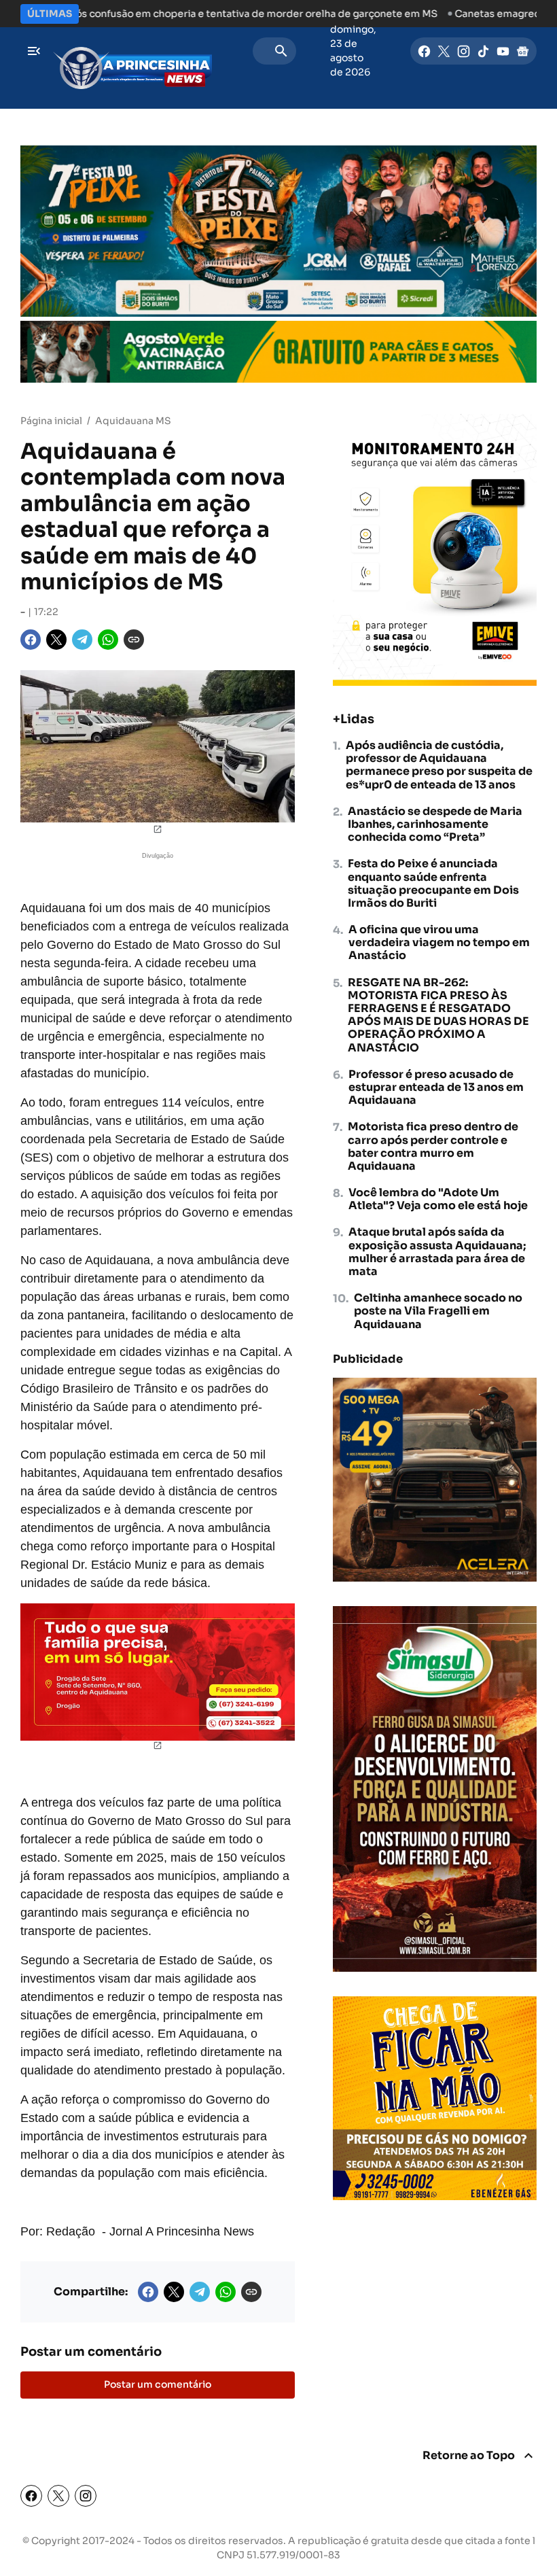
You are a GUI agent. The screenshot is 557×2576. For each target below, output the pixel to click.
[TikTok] (483, 51)
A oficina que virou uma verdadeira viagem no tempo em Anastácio (439, 943)
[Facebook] (424, 51)
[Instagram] (464, 51)
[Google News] (523, 51)
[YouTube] (503, 51)
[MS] (132, 51)
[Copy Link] (134, 640)
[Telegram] (82, 640)
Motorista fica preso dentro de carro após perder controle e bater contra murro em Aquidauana (433, 1146)
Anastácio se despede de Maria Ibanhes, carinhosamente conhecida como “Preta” (435, 824)
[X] (444, 51)
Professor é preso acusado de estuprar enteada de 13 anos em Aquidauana (436, 1087)
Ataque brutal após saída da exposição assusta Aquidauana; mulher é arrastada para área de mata (437, 1252)
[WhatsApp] (108, 640)
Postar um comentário (158, 2384)
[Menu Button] (34, 51)
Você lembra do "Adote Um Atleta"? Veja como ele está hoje (438, 1199)
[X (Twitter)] (58, 2496)
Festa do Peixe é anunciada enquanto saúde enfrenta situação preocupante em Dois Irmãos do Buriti (433, 883)
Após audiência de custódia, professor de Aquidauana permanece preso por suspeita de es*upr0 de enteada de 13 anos (439, 765)
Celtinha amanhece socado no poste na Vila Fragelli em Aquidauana (438, 1311)
